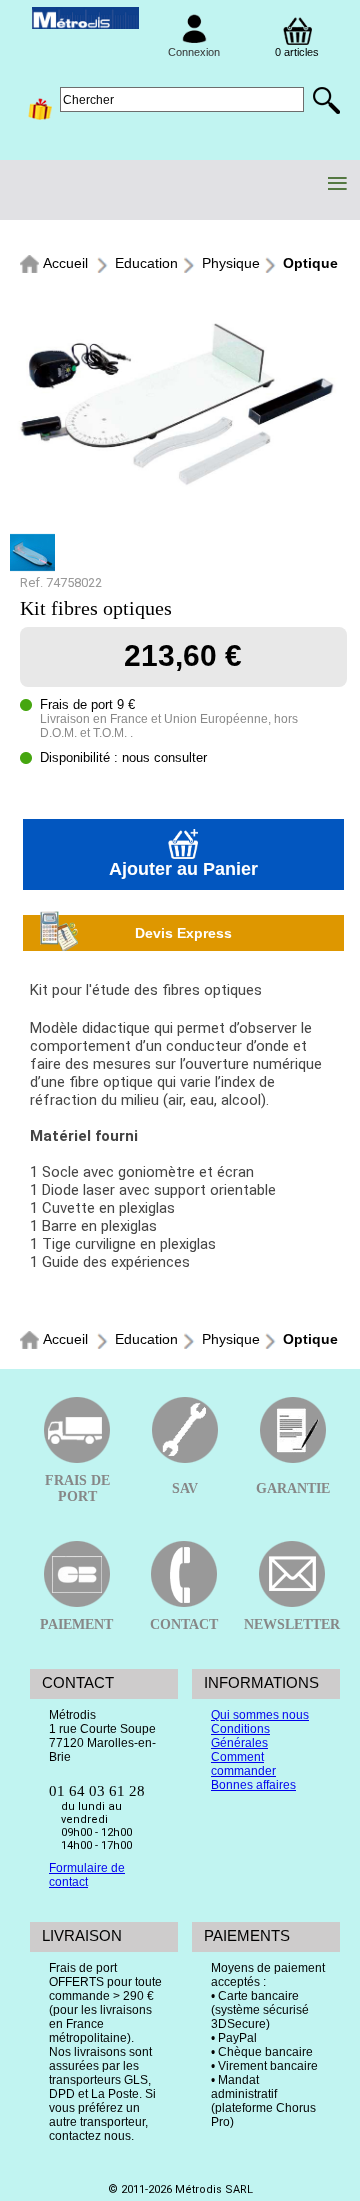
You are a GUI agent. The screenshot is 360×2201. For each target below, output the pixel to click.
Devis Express (183, 933)
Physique (231, 263)
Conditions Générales (240, 1736)
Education (146, 263)
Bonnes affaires (253, 1785)
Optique (310, 263)
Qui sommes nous (260, 1715)
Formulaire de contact (87, 1875)
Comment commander (243, 1764)
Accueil (65, 263)
